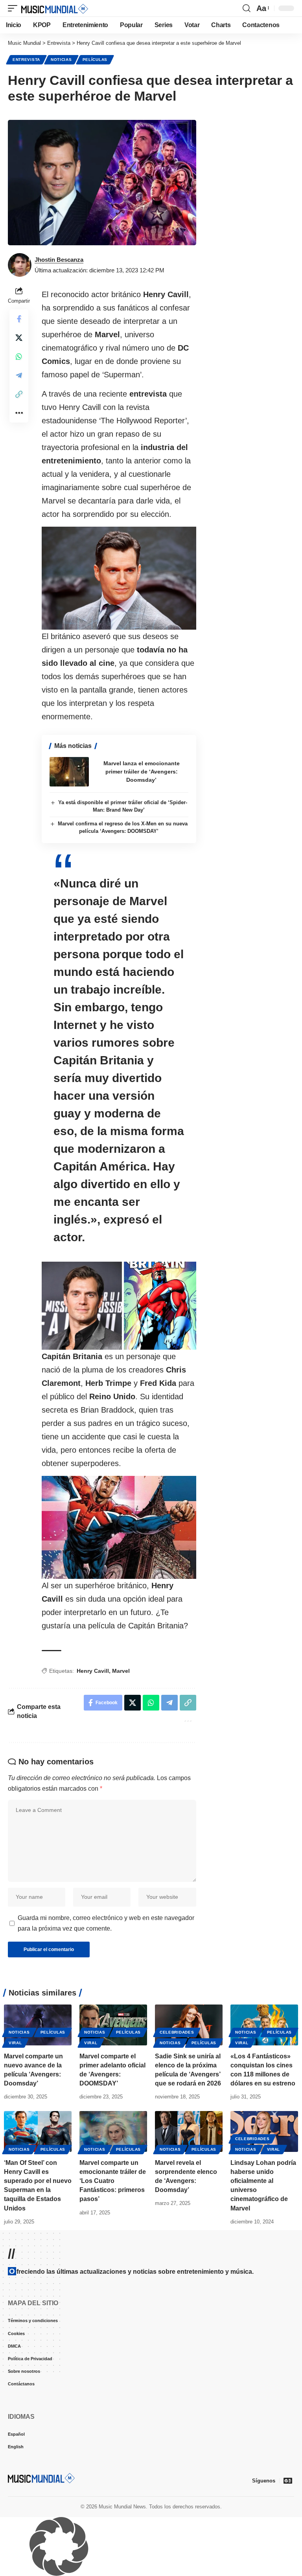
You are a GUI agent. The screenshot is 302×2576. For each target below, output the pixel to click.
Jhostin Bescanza (59, 260)
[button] (15, 8)
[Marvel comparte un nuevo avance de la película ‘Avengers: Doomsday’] (38, 2025)
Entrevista (26, 60)
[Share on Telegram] (19, 375)
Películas (95, 60)
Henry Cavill (93, 1671)
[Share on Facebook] (19, 319)
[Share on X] (19, 338)
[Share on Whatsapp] (19, 356)
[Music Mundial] (55, 8)
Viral (15, 2043)
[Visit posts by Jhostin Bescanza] (20, 265)
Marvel (121, 1671)
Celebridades (177, 2032)
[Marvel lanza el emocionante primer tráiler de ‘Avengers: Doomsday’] (69, 772)
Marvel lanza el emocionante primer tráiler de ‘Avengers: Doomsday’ (142, 772)
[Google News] (288, 2480)
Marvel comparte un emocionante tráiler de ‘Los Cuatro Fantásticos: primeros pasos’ (113, 2181)
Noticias (61, 60)
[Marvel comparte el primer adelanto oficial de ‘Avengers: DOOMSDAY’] (113, 2025)
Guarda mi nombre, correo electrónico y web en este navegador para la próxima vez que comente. (106, 1923)
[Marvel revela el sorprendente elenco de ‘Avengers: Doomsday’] (189, 2131)
